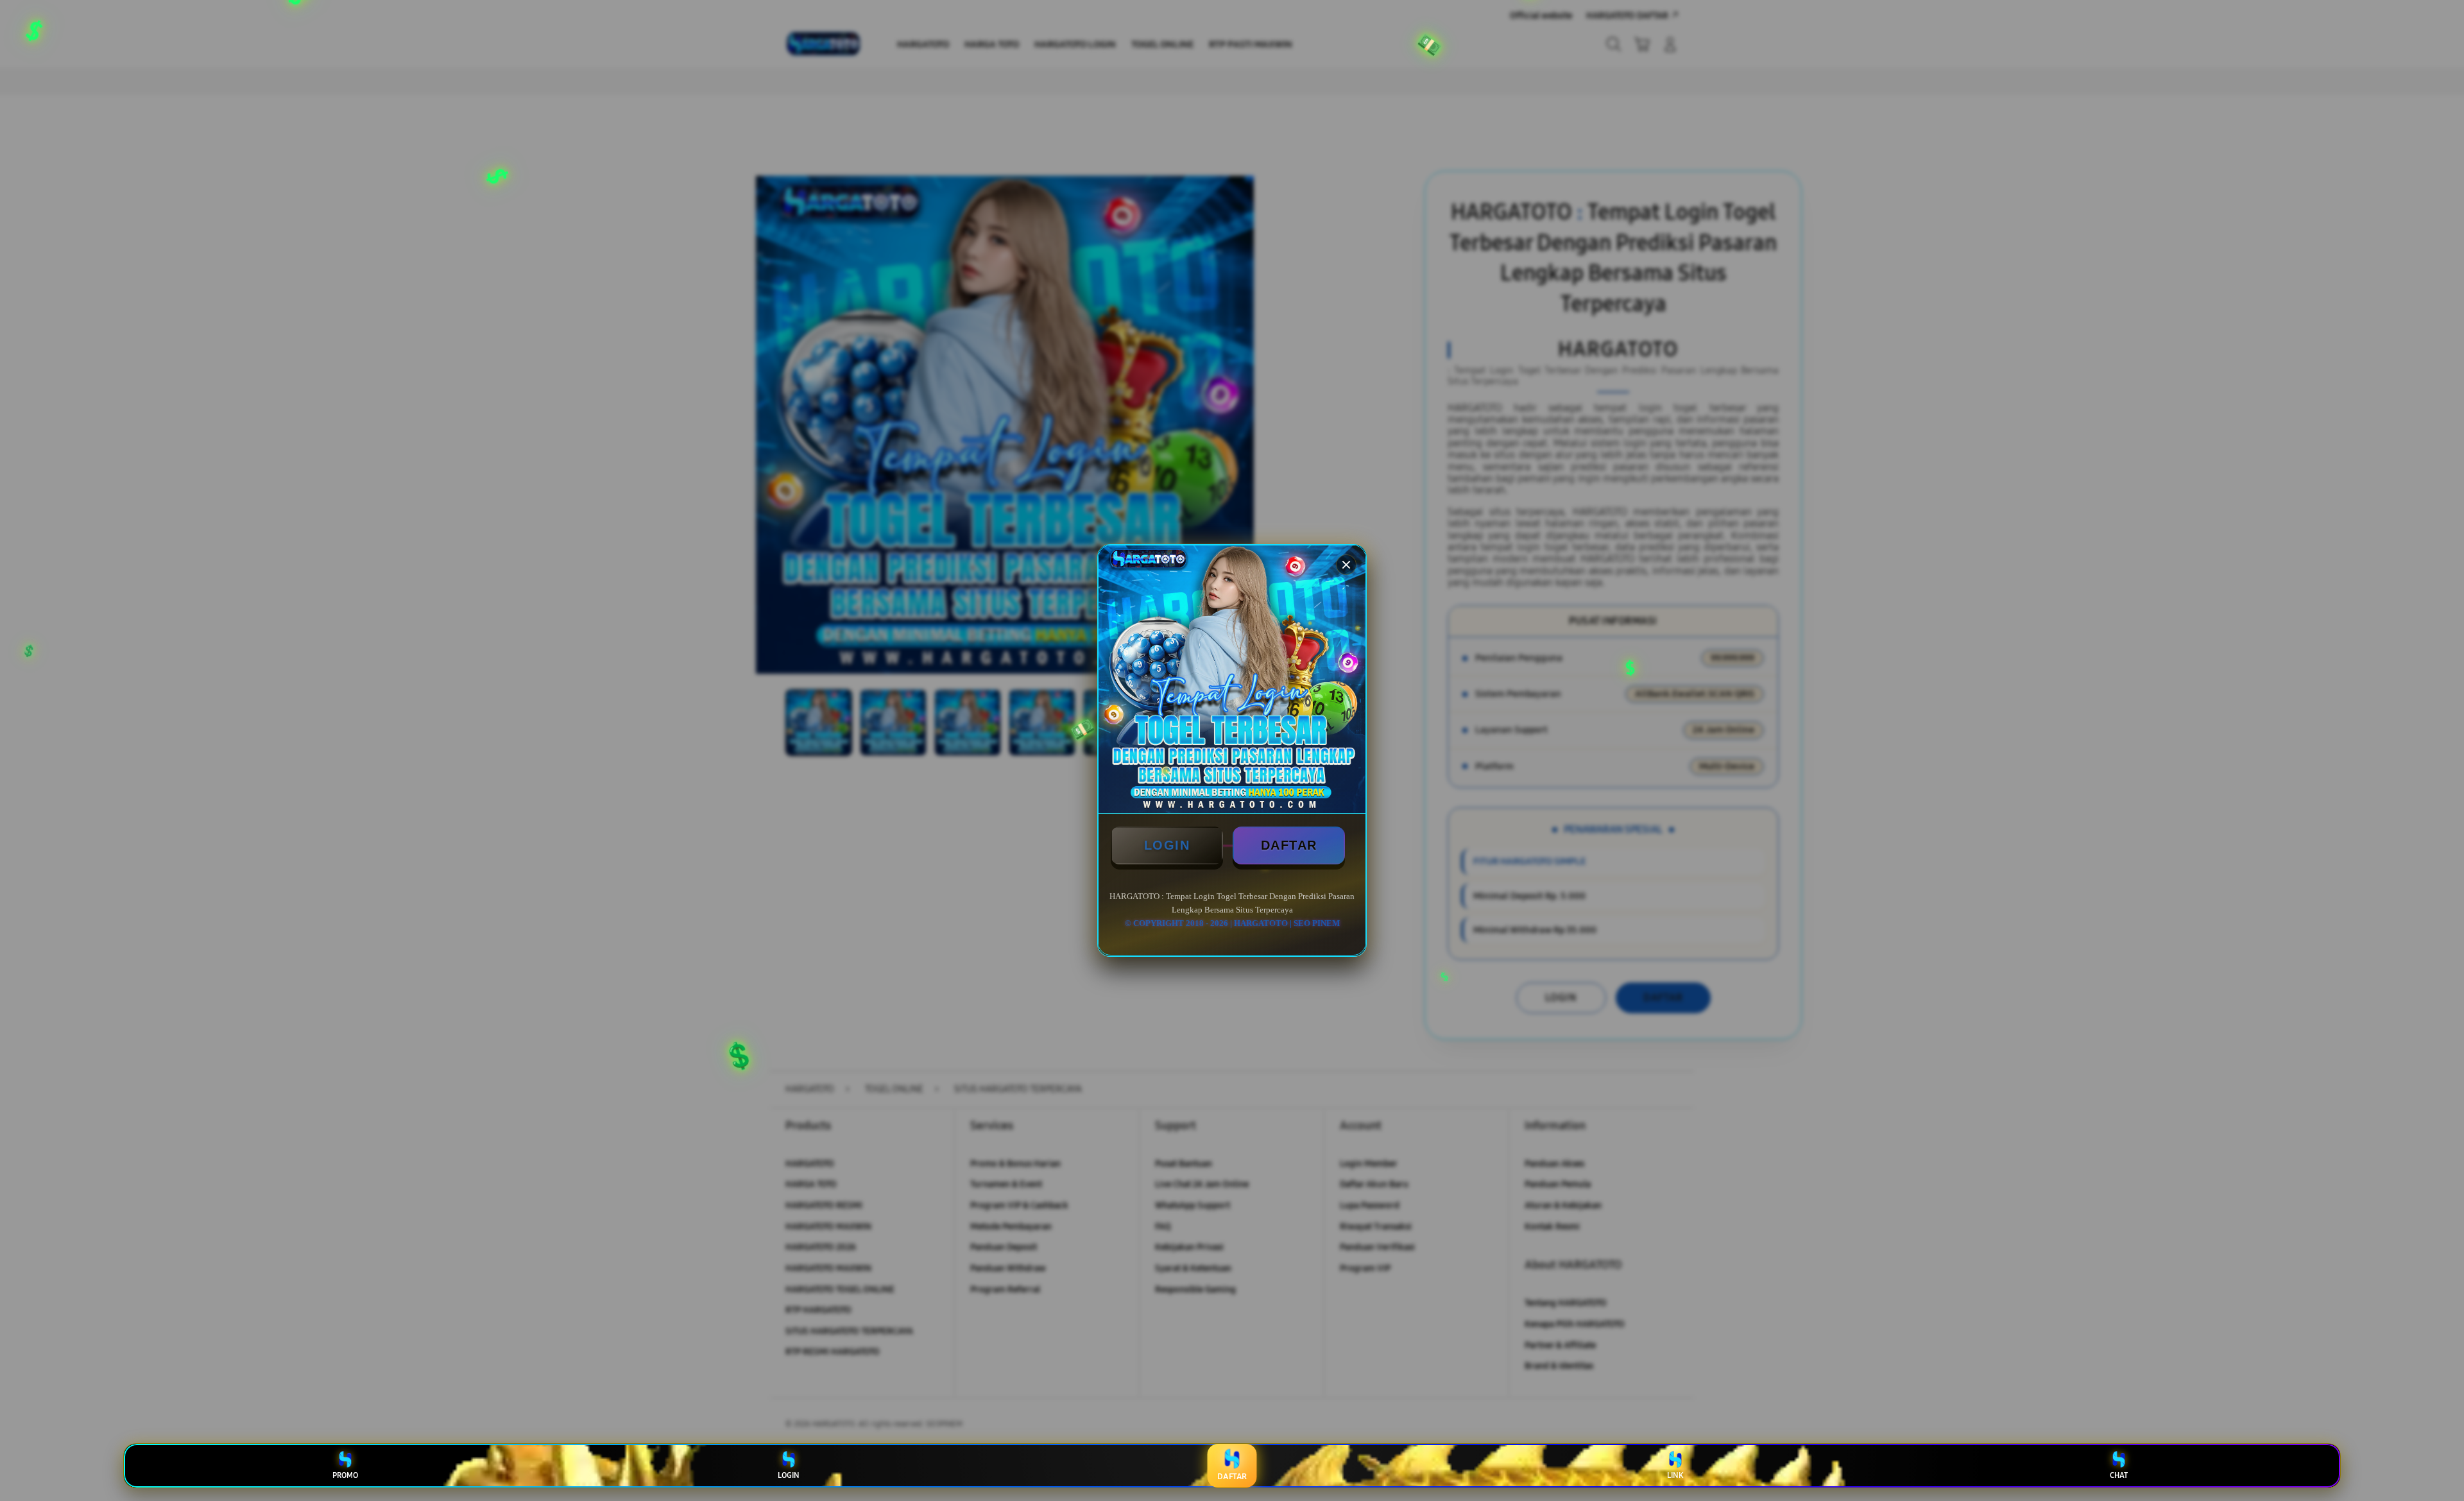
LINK (1675, 1475)
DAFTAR (1289, 845)
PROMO (345, 1475)
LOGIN (1167, 845)
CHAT (2119, 1475)
